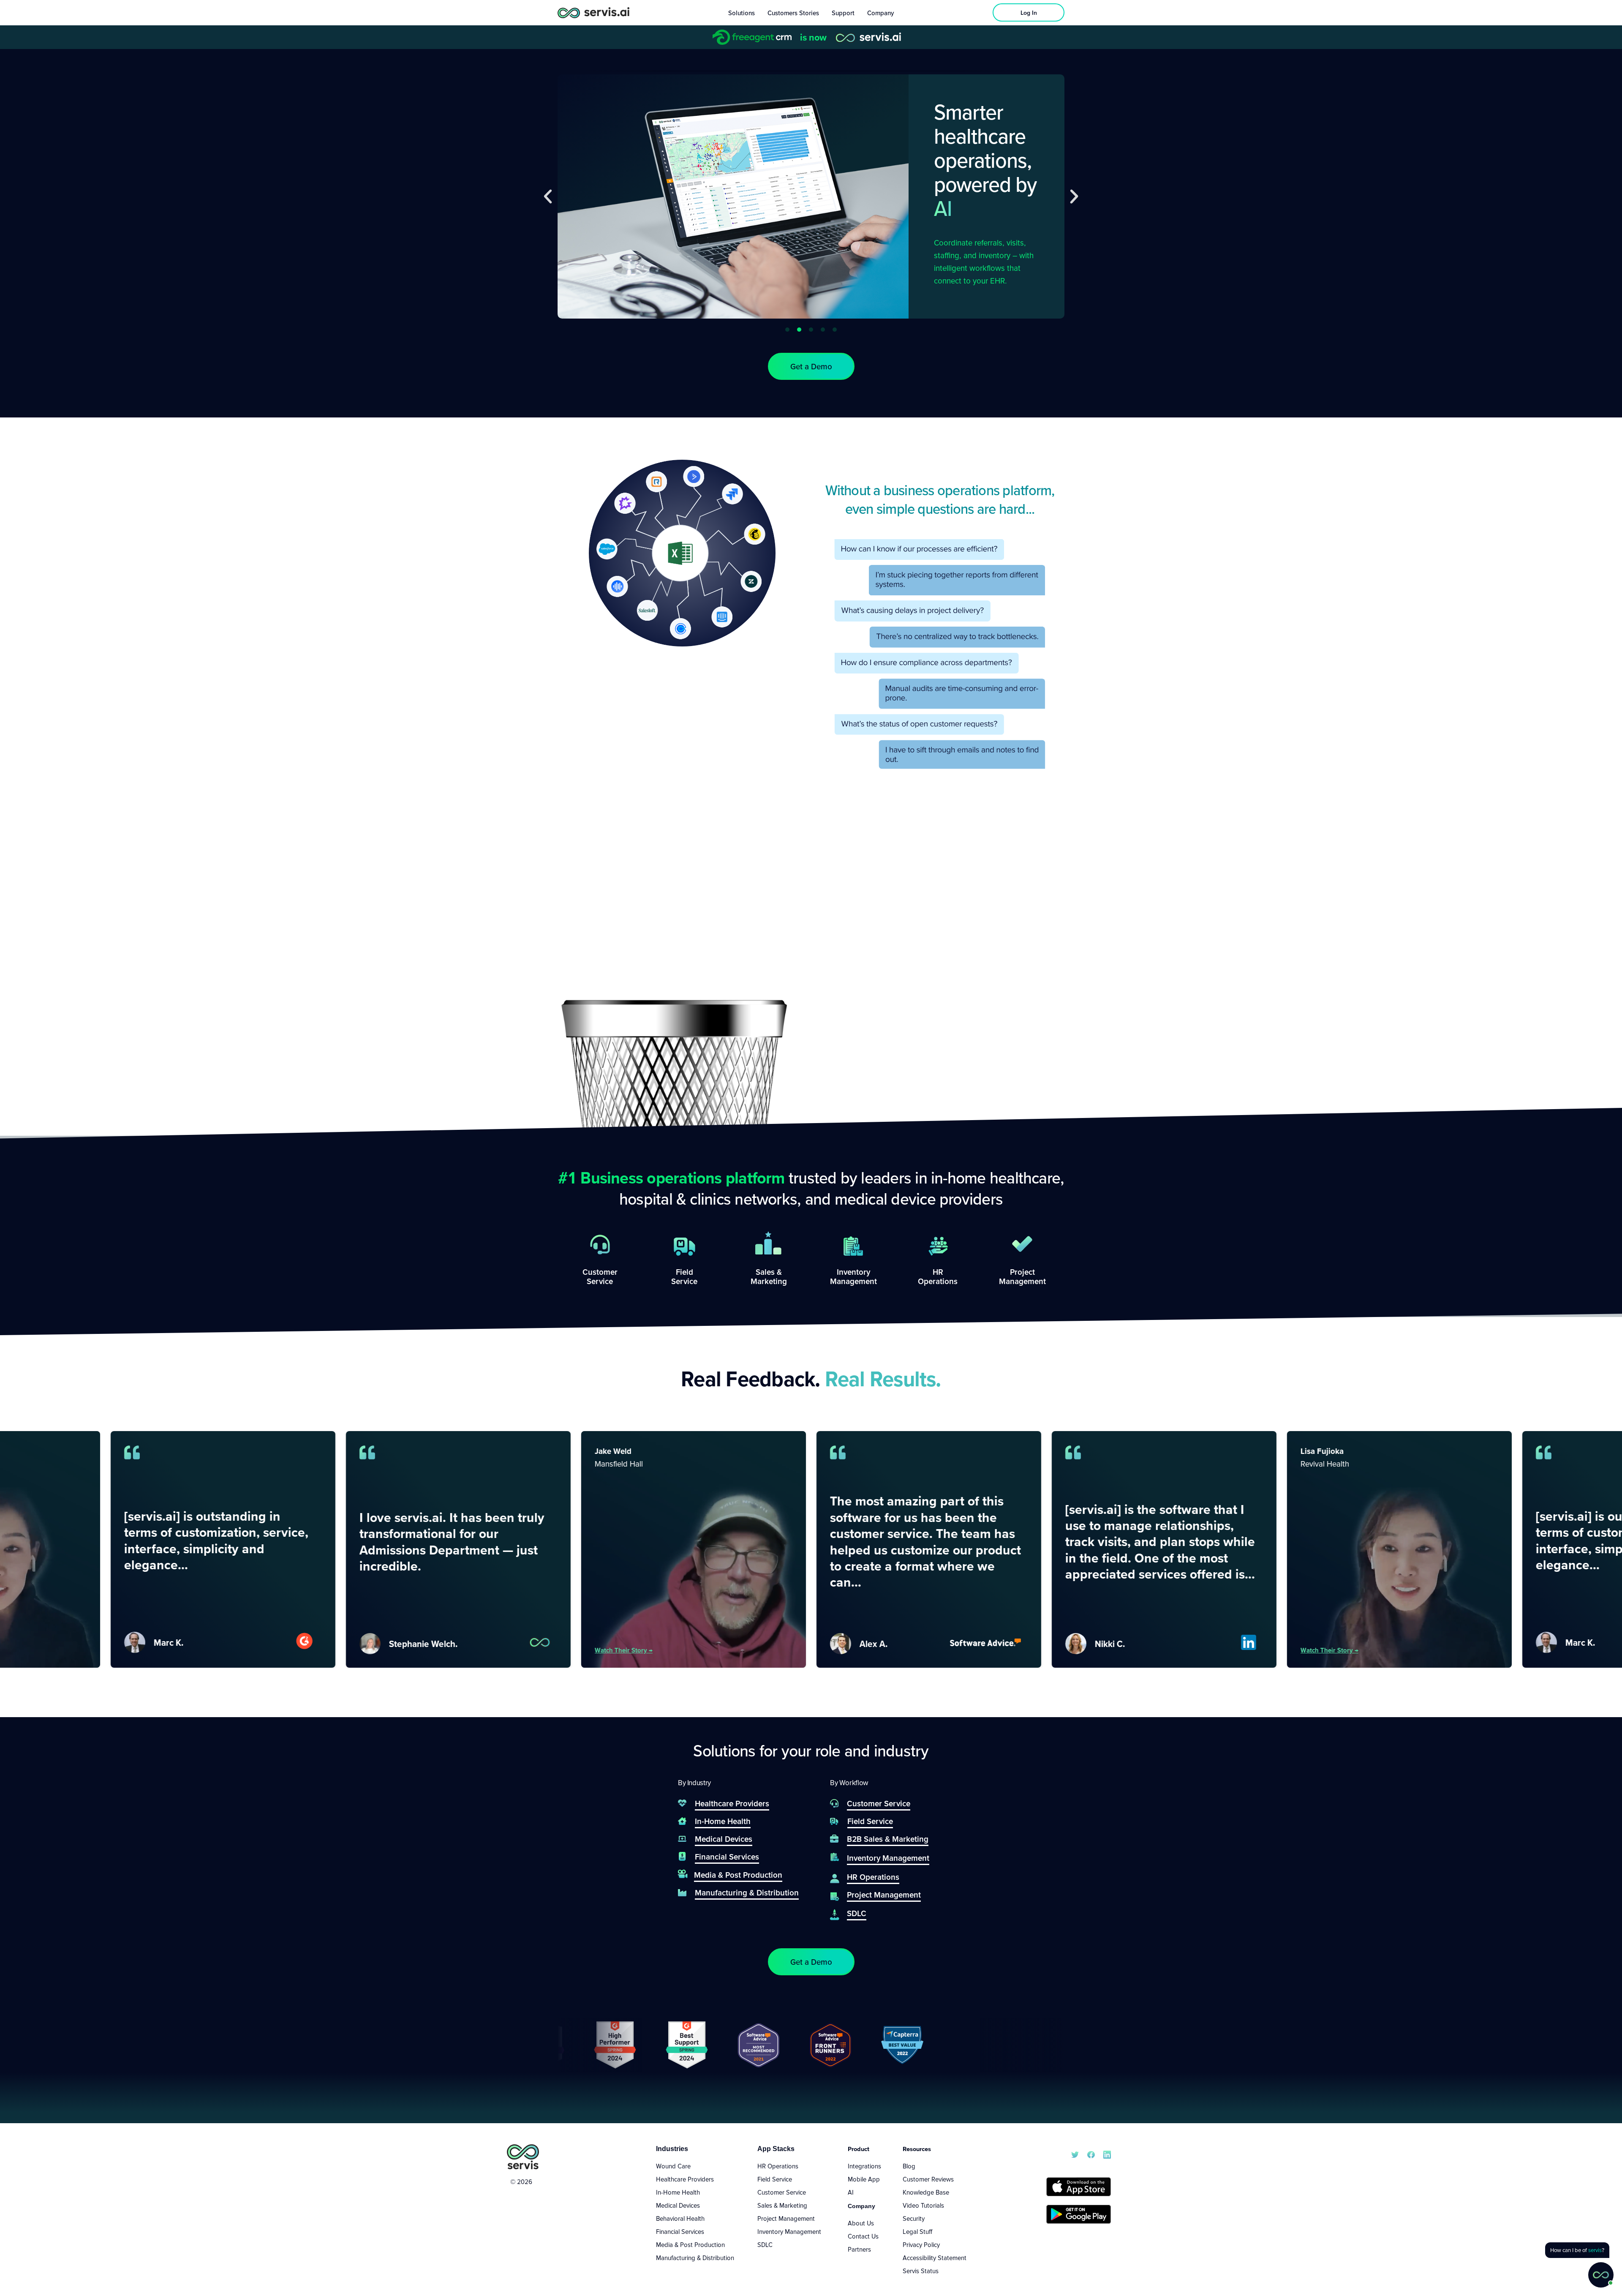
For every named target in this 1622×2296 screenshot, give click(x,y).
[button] (548, 196)
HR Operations (778, 2166)
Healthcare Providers (685, 2179)
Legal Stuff (917, 2231)
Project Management (786, 2218)
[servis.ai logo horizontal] (593, 12)
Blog (909, 2166)
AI (851, 2192)
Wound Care (673, 2166)
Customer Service (782, 2192)
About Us (861, 2223)
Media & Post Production (690, 2244)
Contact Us (863, 2236)
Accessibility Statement (935, 2258)
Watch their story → (527, 1650)
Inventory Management (789, 2231)
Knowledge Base (926, 2192)
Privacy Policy (921, 2244)
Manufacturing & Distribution (695, 2258)
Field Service (775, 2179)
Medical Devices (678, 2205)
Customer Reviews (928, 2179)
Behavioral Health (680, 2218)
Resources (917, 2149)
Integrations (864, 2166)
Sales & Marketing (782, 2205)
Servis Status (921, 2271)
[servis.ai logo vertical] (523, 2157)
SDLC (765, 2244)
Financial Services (680, 2231)
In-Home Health (678, 2192)
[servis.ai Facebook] (1091, 2154)
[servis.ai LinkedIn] (1107, 2154)
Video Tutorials (923, 2205)
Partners (859, 2249)
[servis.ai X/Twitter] (1075, 2154)
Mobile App (864, 2179)
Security (914, 2218)
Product (859, 2149)
